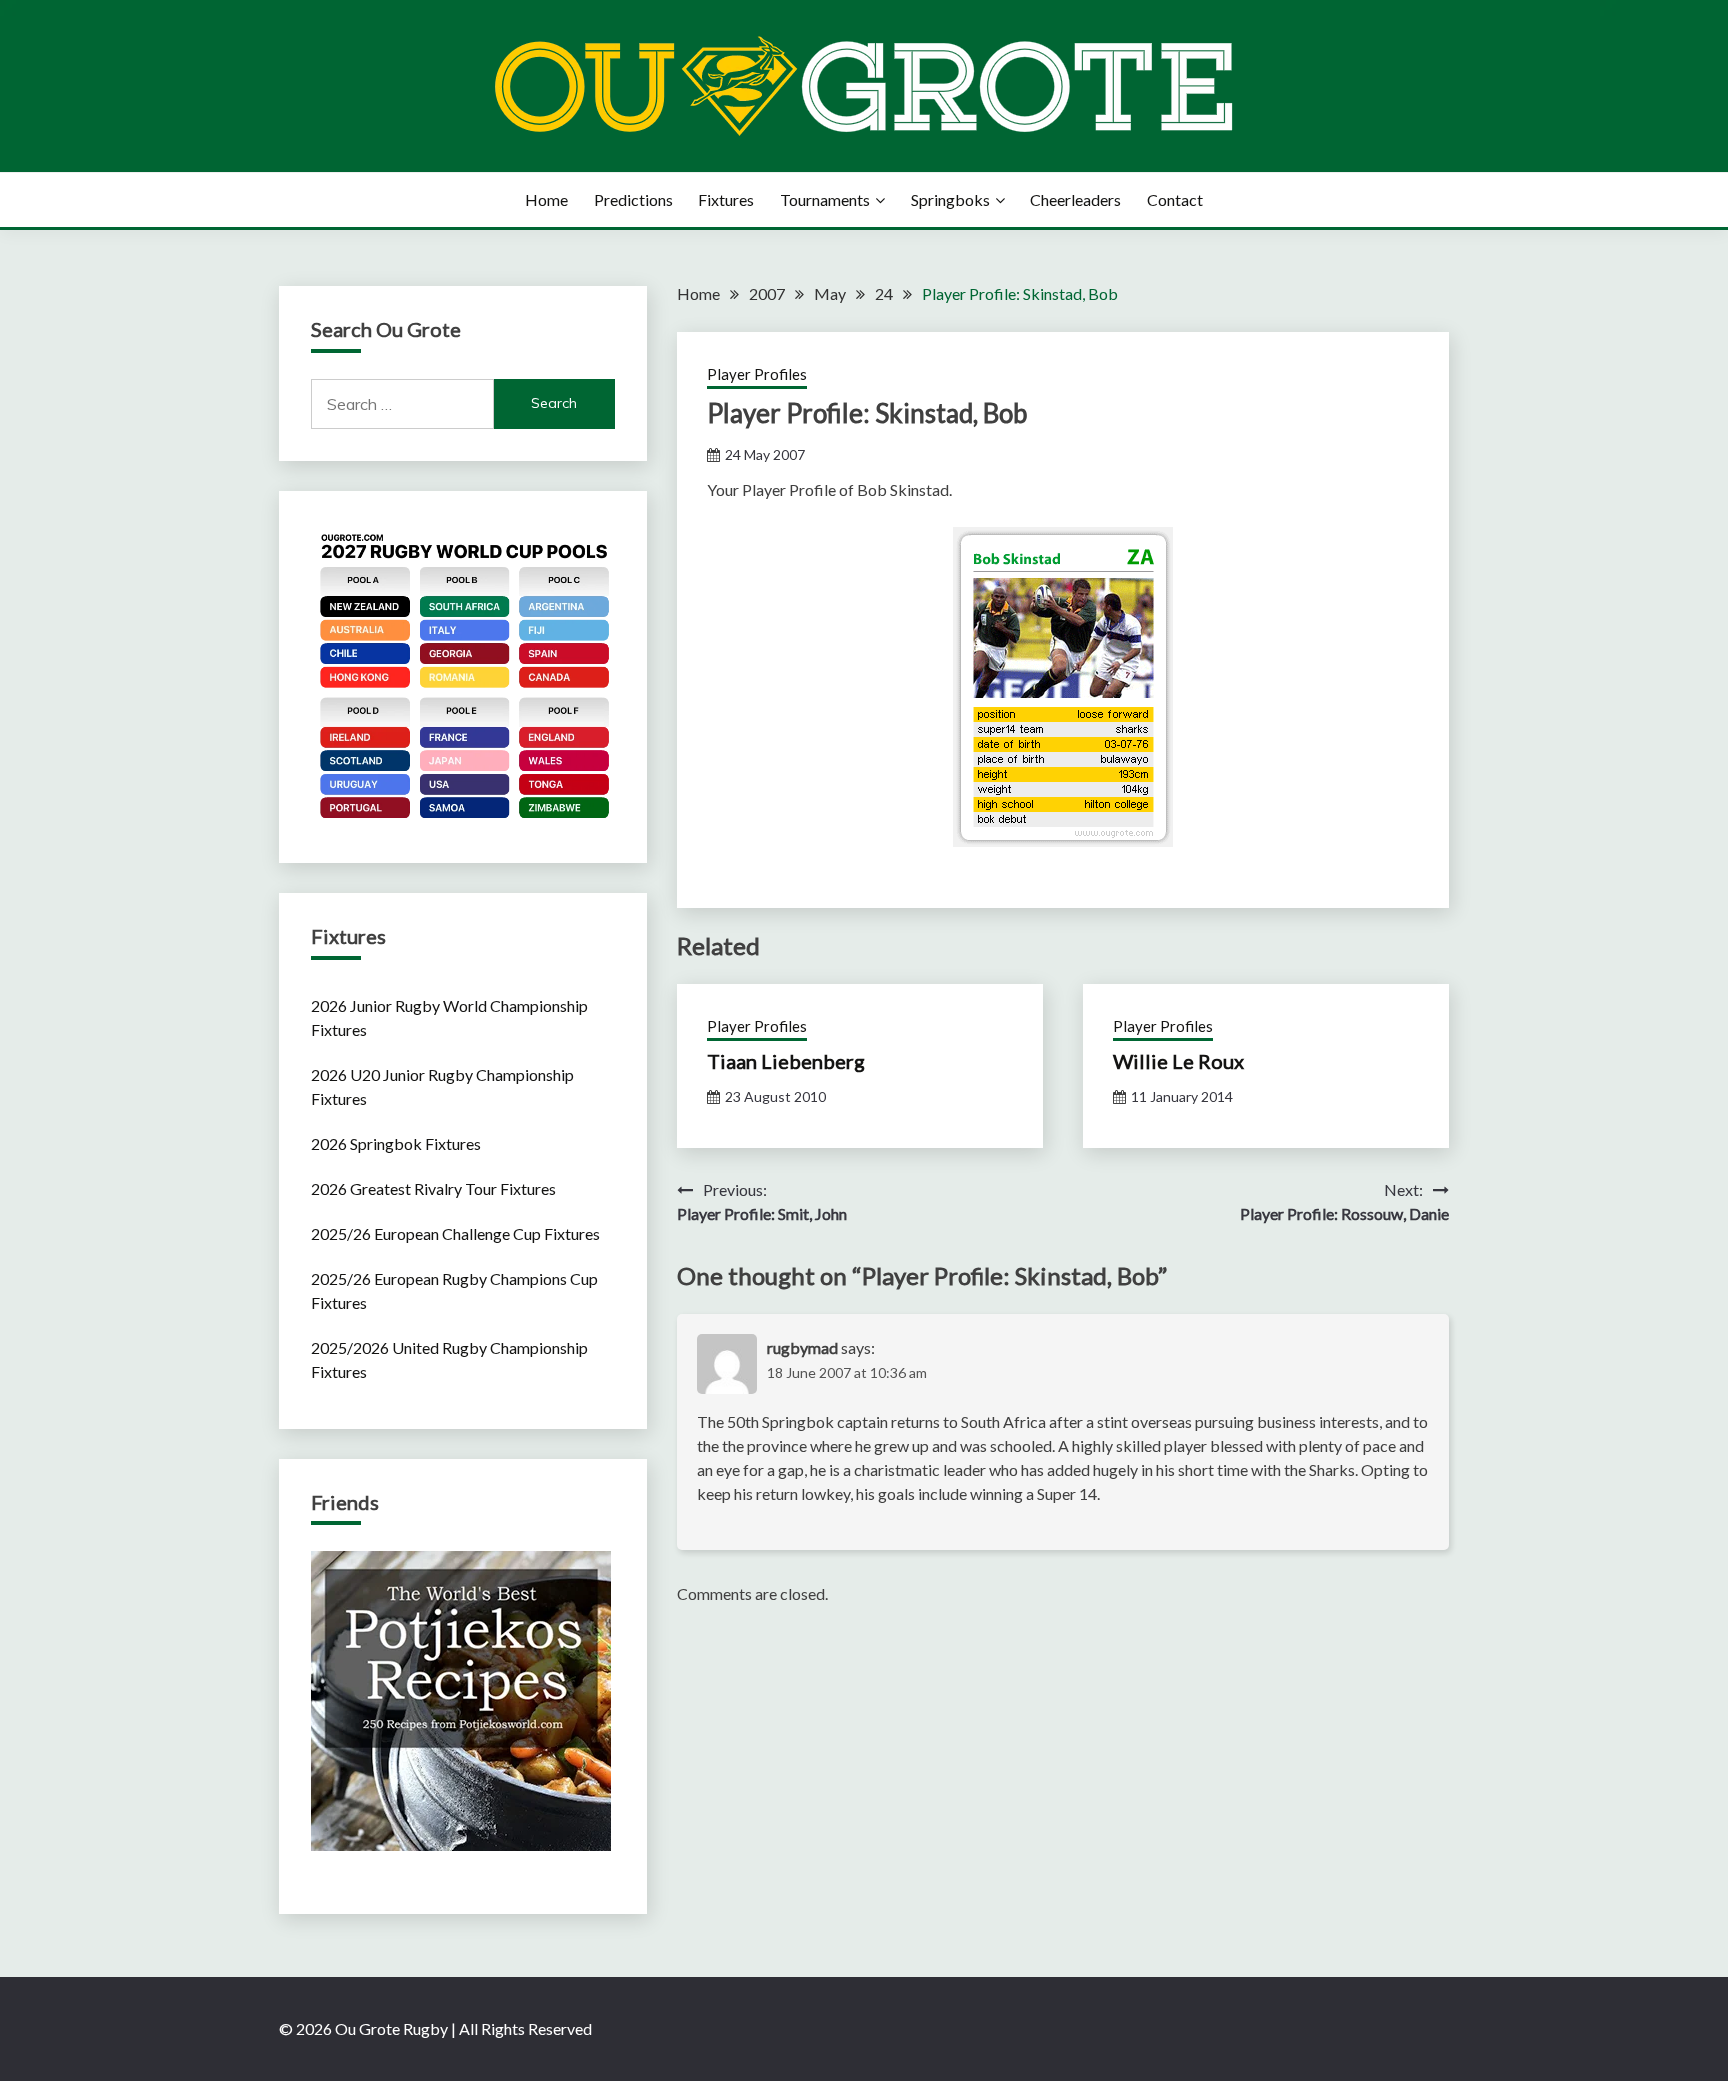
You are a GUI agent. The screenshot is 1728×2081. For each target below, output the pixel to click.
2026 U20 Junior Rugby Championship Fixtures (442, 1086)
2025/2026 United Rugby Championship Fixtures (449, 1359)
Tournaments (825, 199)
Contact (1175, 199)
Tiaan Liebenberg (786, 1061)
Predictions (633, 199)
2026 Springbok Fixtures (396, 1143)
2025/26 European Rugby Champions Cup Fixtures (454, 1290)
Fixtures (726, 199)
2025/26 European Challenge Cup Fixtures (455, 1233)
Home (546, 199)
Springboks (950, 199)
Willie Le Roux (1178, 1061)
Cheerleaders (1075, 199)
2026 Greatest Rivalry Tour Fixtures (433, 1188)
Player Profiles (757, 374)
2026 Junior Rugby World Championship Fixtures (449, 1017)
